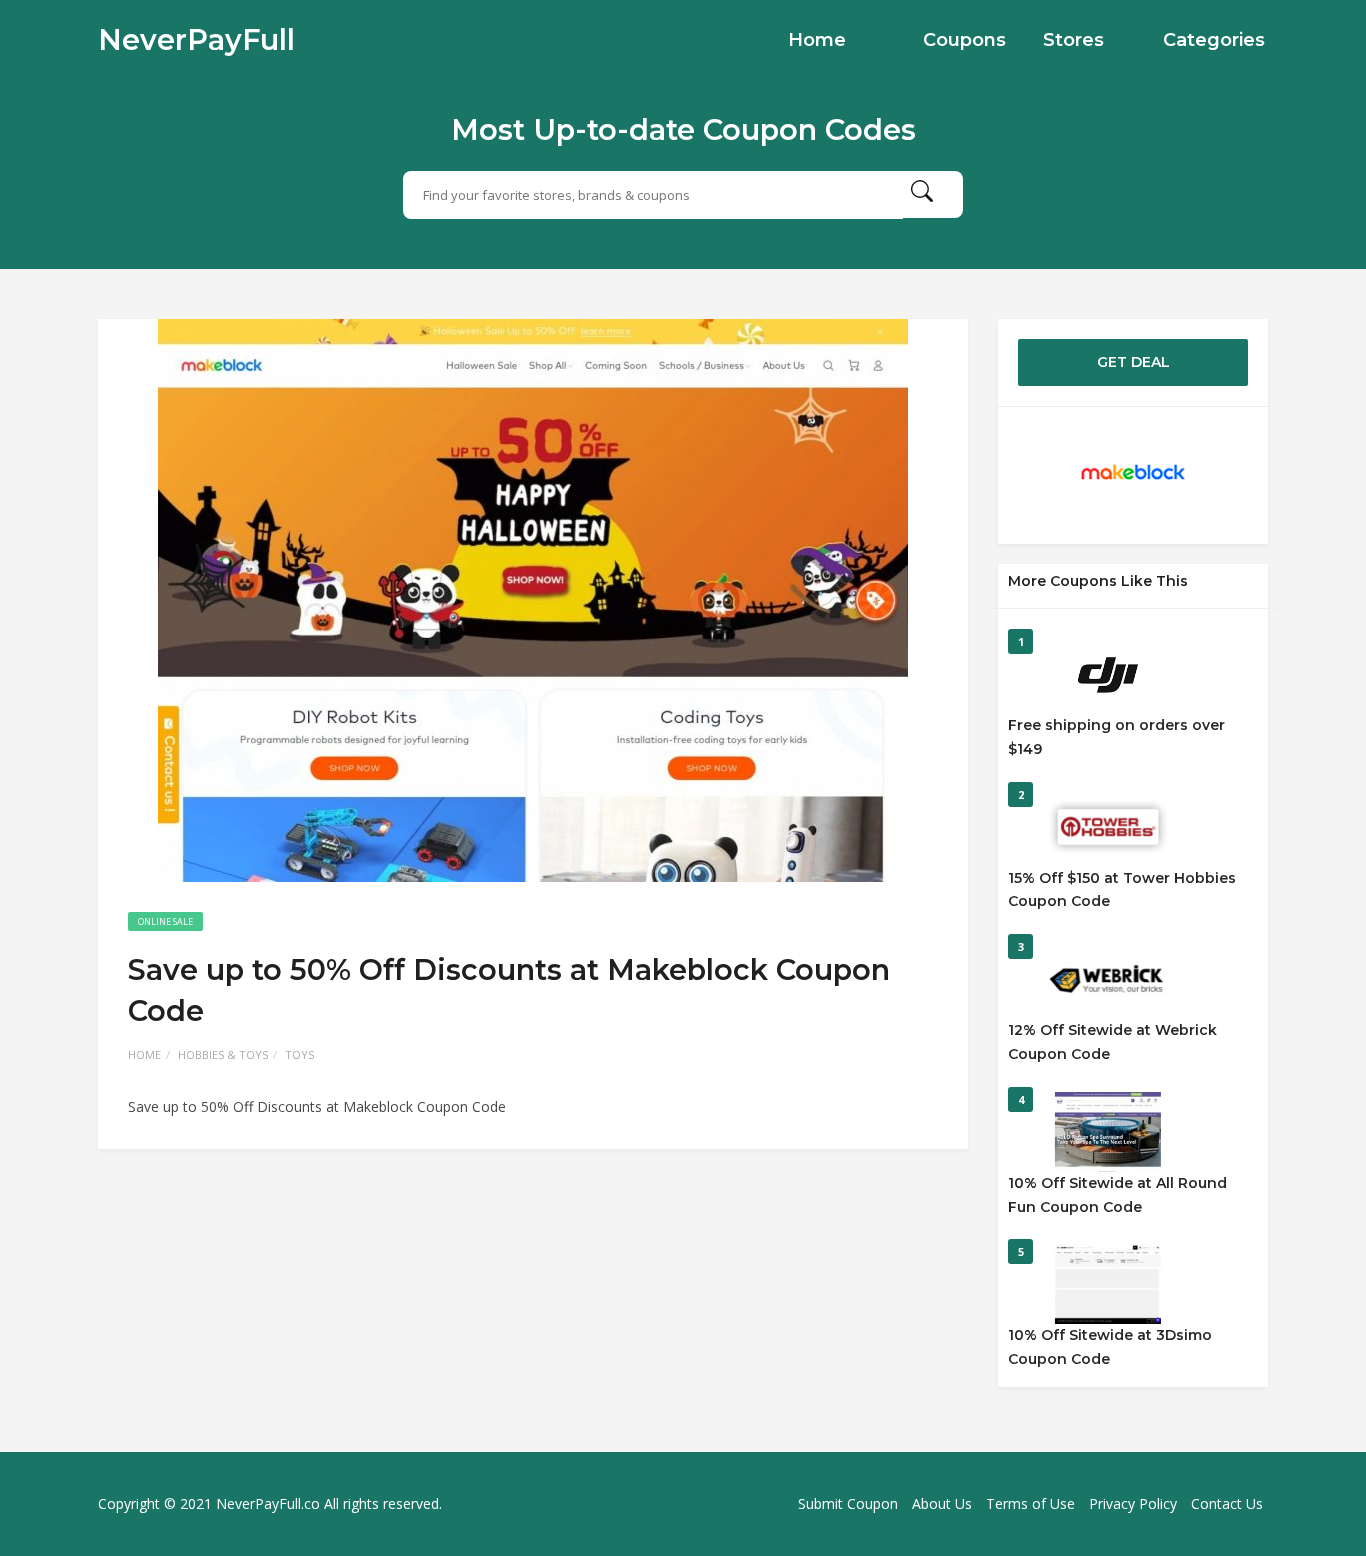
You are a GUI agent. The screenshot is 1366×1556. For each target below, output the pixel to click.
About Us (942, 1503)
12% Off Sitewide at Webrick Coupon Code (1112, 1042)
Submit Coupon (848, 1503)
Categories (1214, 40)
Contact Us (1227, 1503)
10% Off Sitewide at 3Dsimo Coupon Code (1110, 1347)
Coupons (964, 40)
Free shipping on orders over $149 (1116, 737)
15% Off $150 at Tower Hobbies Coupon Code (1122, 890)
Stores (1073, 40)
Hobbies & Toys (223, 1054)
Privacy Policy (1133, 1503)
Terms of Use (1030, 1503)
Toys (299, 1054)
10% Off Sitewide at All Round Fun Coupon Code (1117, 1195)
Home (817, 40)
